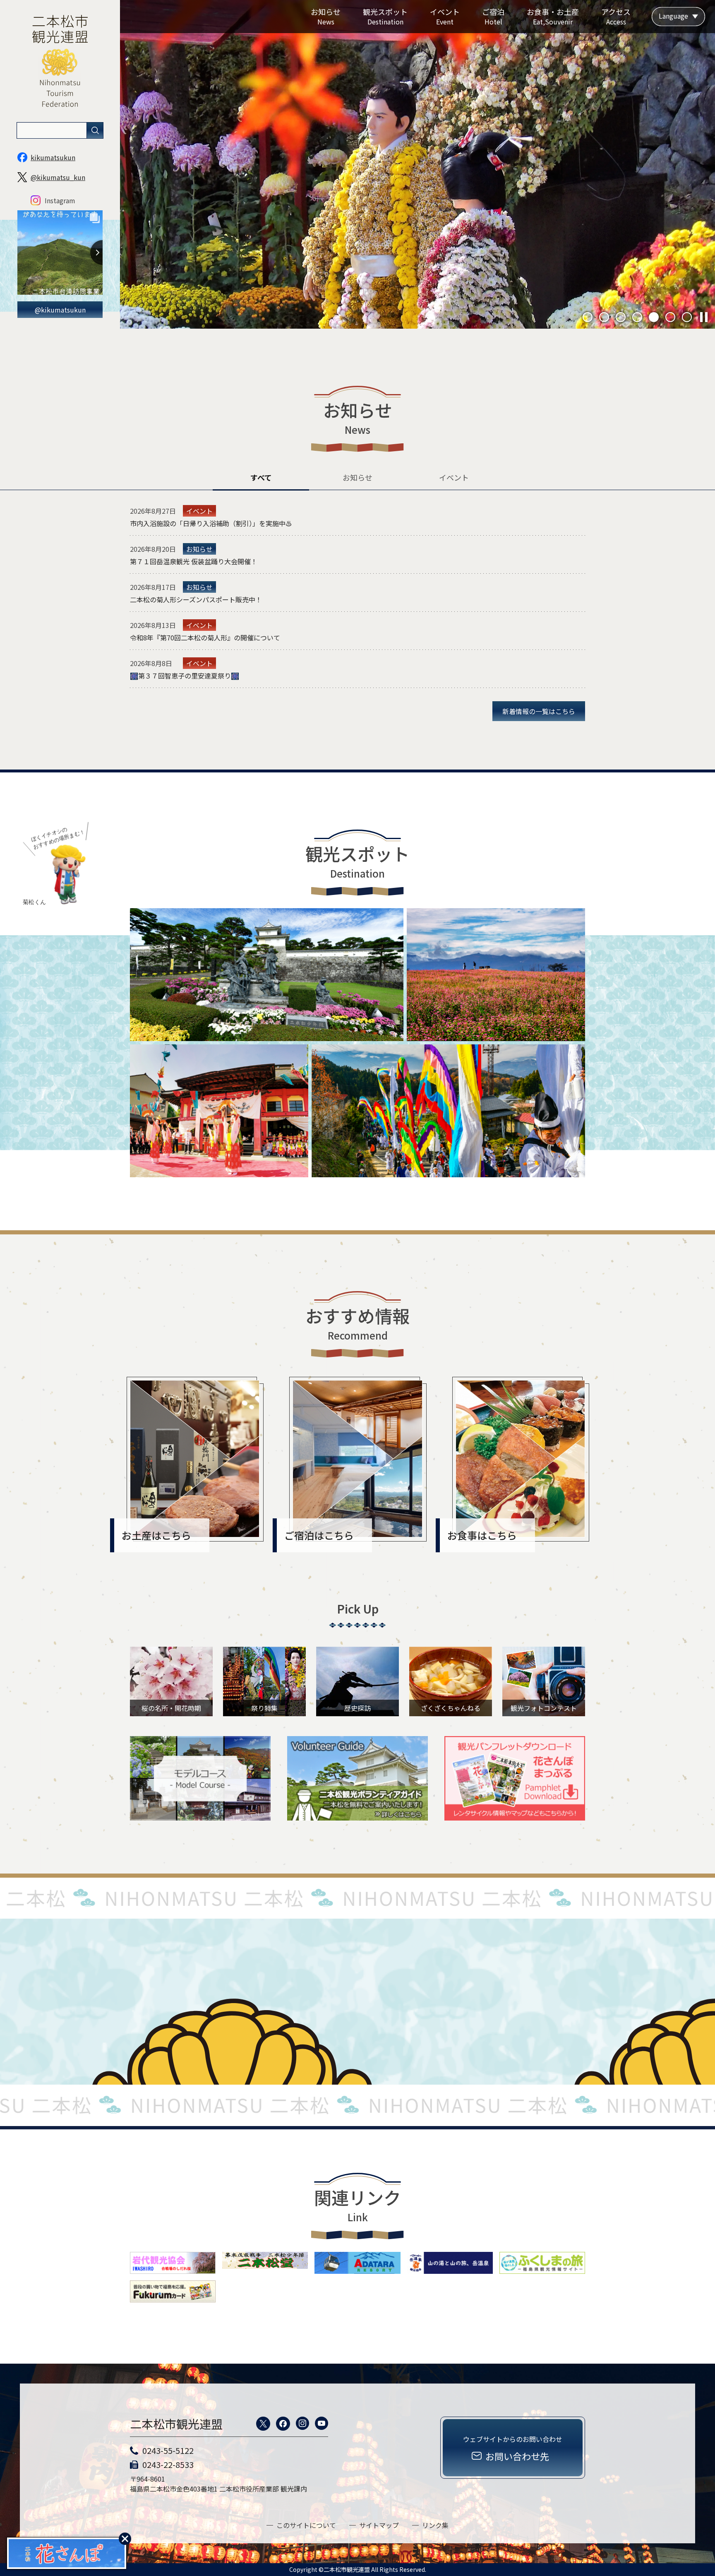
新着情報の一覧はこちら (539, 711)
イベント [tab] (454, 477)
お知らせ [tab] (357, 477)
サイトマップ (379, 2525)
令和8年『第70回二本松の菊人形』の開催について (205, 637)
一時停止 (704, 317)
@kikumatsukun (60, 310)
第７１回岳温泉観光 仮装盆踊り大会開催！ (194, 561)
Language (673, 16)
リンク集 (435, 2525)
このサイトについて (306, 2525)
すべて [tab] (261, 477)
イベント (199, 511)
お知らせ (199, 549)
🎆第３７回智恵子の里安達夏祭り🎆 (185, 676)
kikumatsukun (53, 157)
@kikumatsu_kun (58, 177)
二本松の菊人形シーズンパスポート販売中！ (196, 599)
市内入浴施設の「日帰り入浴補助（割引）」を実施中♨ (211, 523)
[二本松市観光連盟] (60, 117)
